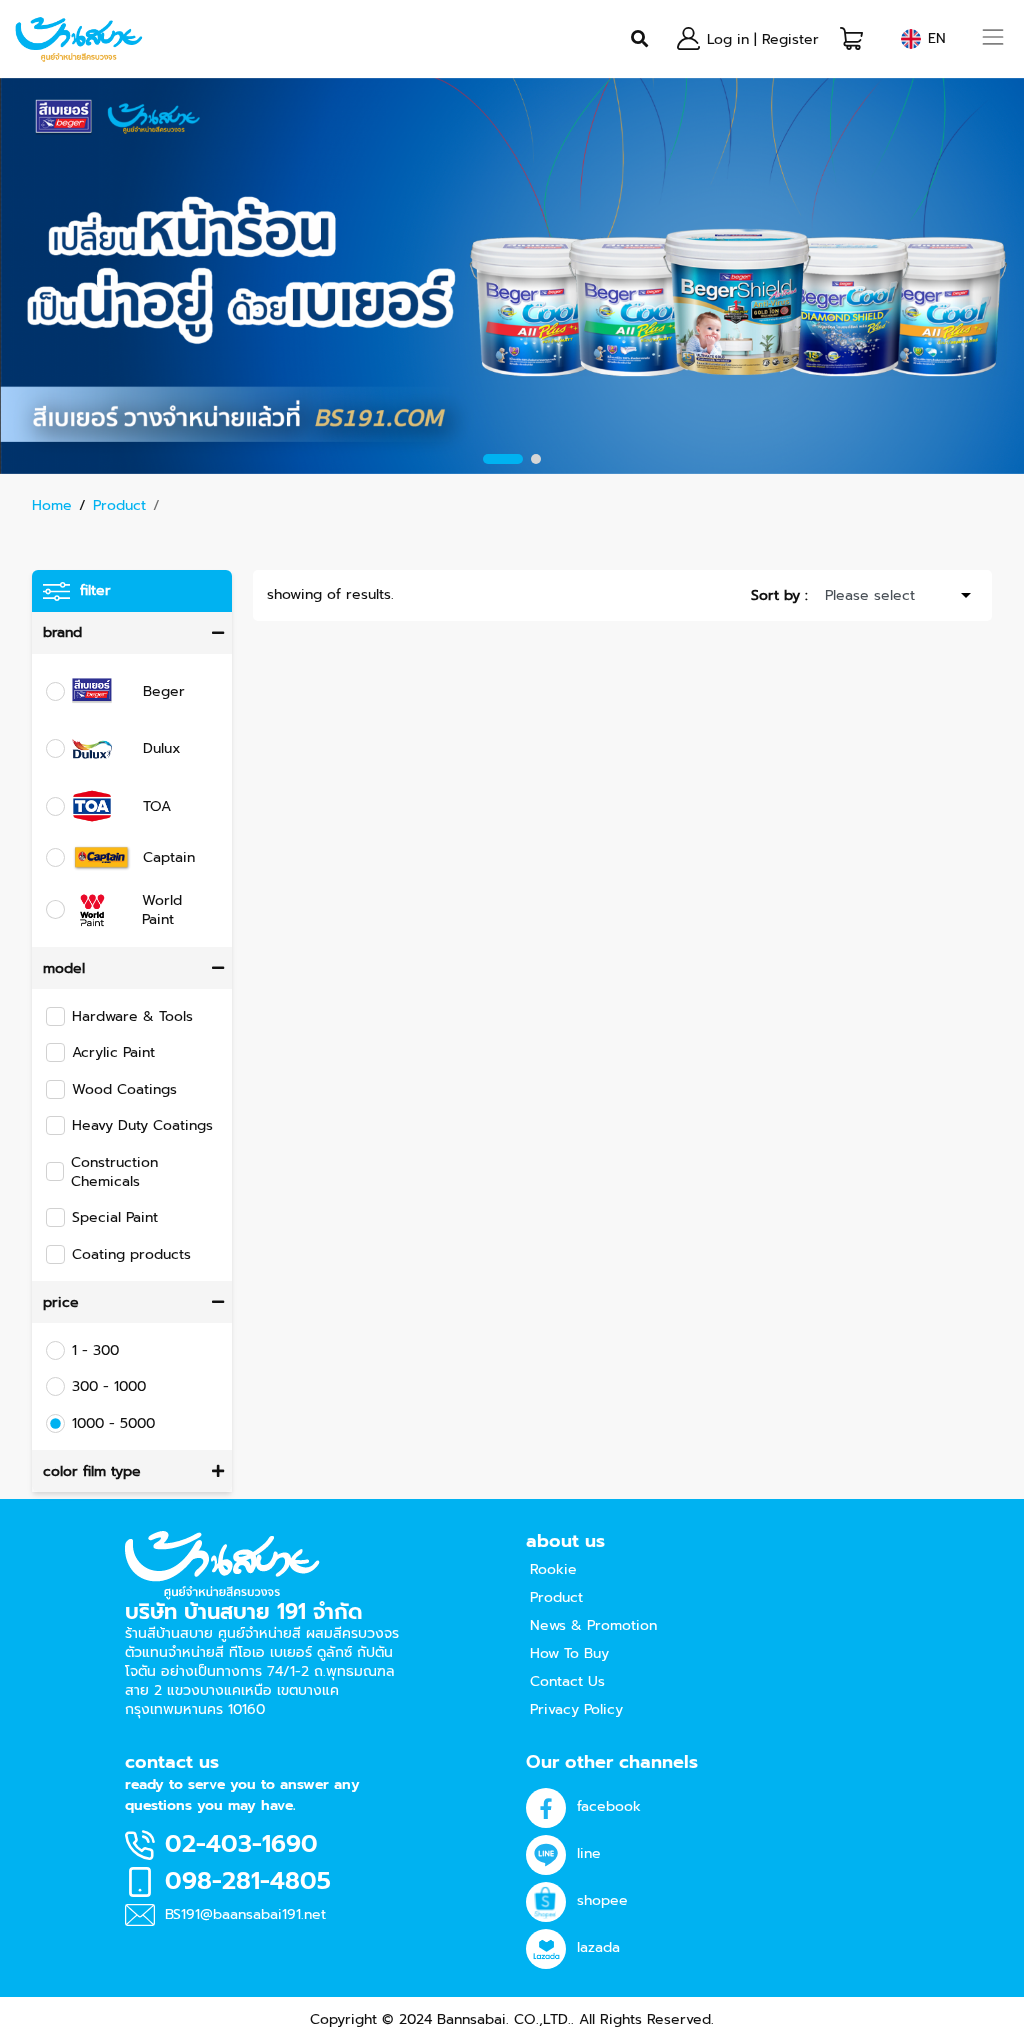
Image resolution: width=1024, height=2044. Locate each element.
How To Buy (569, 1653)
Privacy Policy (576, 1709)
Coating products (131, 1254)
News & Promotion (593, 1625)
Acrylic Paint (113, 1052)
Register (790, 39)
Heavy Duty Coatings (142, 1125)
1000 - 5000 (113, 1423)
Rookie (553, 1569)
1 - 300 (95, 1350)
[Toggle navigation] (993, 39)
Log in (728, 39)
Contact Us (567, 1681)
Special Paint (115, 1217)
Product (119, 505)
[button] (851, 38)
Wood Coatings (124, 1089)
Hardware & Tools (132, 1016)
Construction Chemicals (114, 1172)
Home (52, 505)
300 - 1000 (109, 1386)
